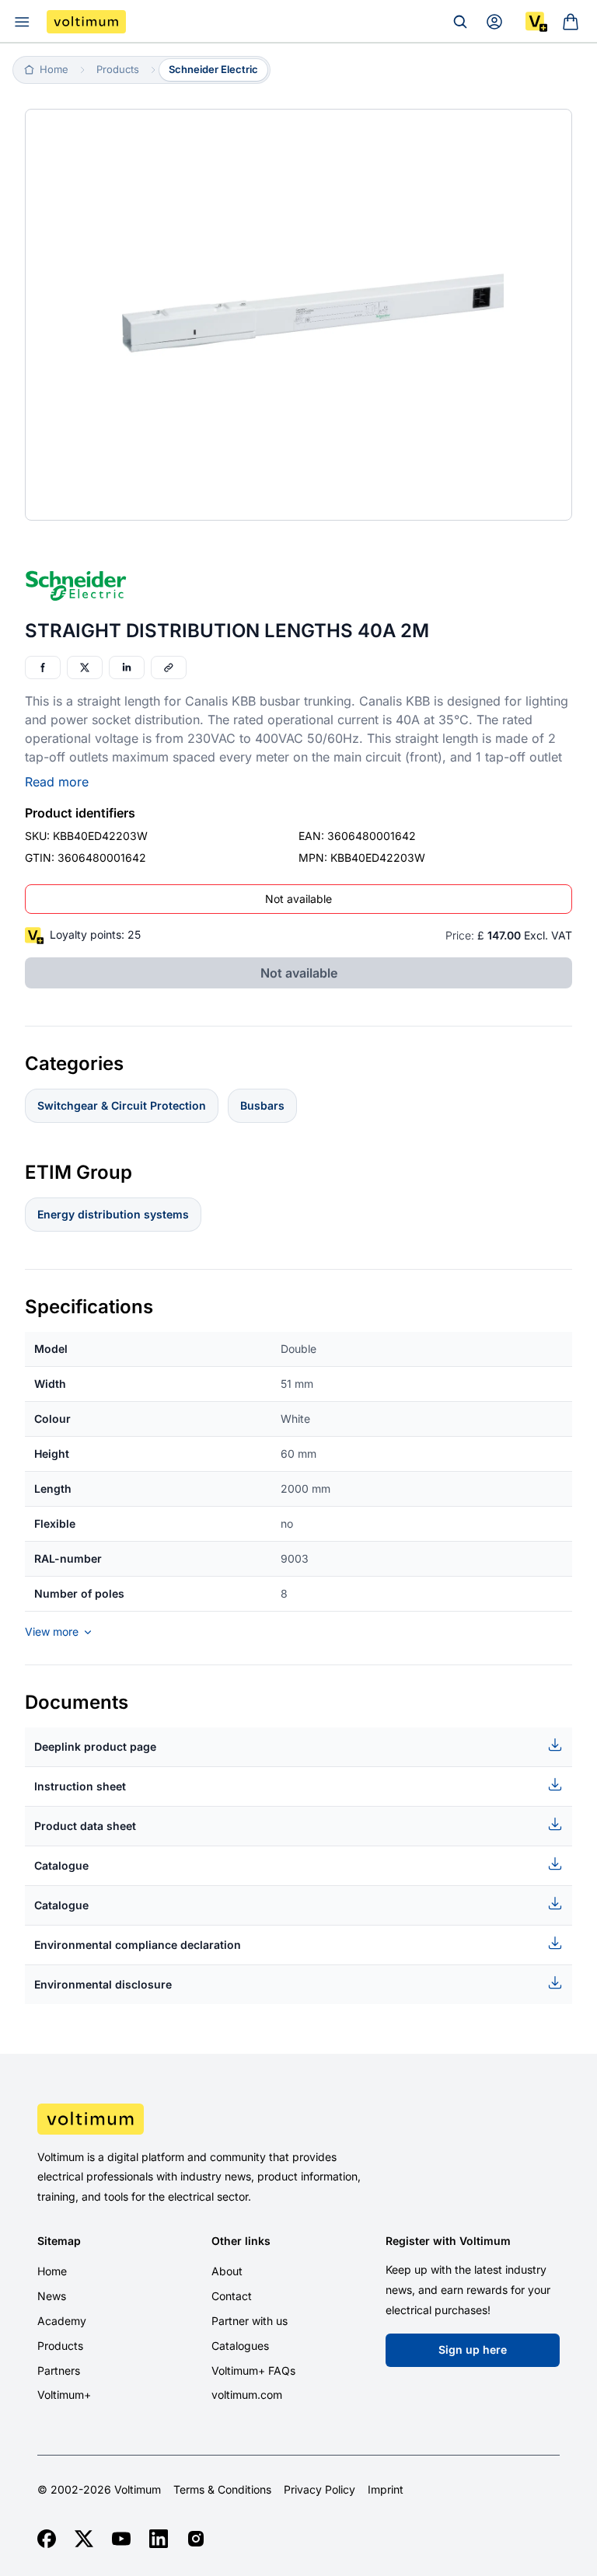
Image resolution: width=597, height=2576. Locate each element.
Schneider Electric (213, 69)
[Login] (494, 22)
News (52, 2296)
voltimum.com (247, 2395)
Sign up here (473, 2349)
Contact (232, 2296)
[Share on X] (85, 668)
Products (60, 2346)
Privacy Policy (319, 2490)
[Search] (460, 22)
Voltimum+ (64, 2395)
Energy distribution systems (113, 1214)
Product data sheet (85, 1826)
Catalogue (61, 1865)
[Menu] (22, 22)
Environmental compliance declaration (138, 1945)
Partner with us (250, 2321)
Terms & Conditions (222, 2490)
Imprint (386, 2490)
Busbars (262, 1105)
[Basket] (571, 22)
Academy (62, 2321)
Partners (59, 2370)
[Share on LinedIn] (127, 668)
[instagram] (196, 2539)
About (227, 2271)
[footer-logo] (298, 2119)
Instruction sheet (80, 1786)
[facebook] (47, 2539)
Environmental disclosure (103, 1984)
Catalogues (240, 2346)
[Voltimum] (86, 22)
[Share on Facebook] (43, 668)
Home (52, 2271)
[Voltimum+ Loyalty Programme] (536, 22)
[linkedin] (159, 2539)
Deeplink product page (95, 1746)
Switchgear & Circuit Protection (122, 1105)
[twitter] (84, 2539)
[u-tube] (121, 2539)
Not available (298, 899)
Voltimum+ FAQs (253, 2370)
